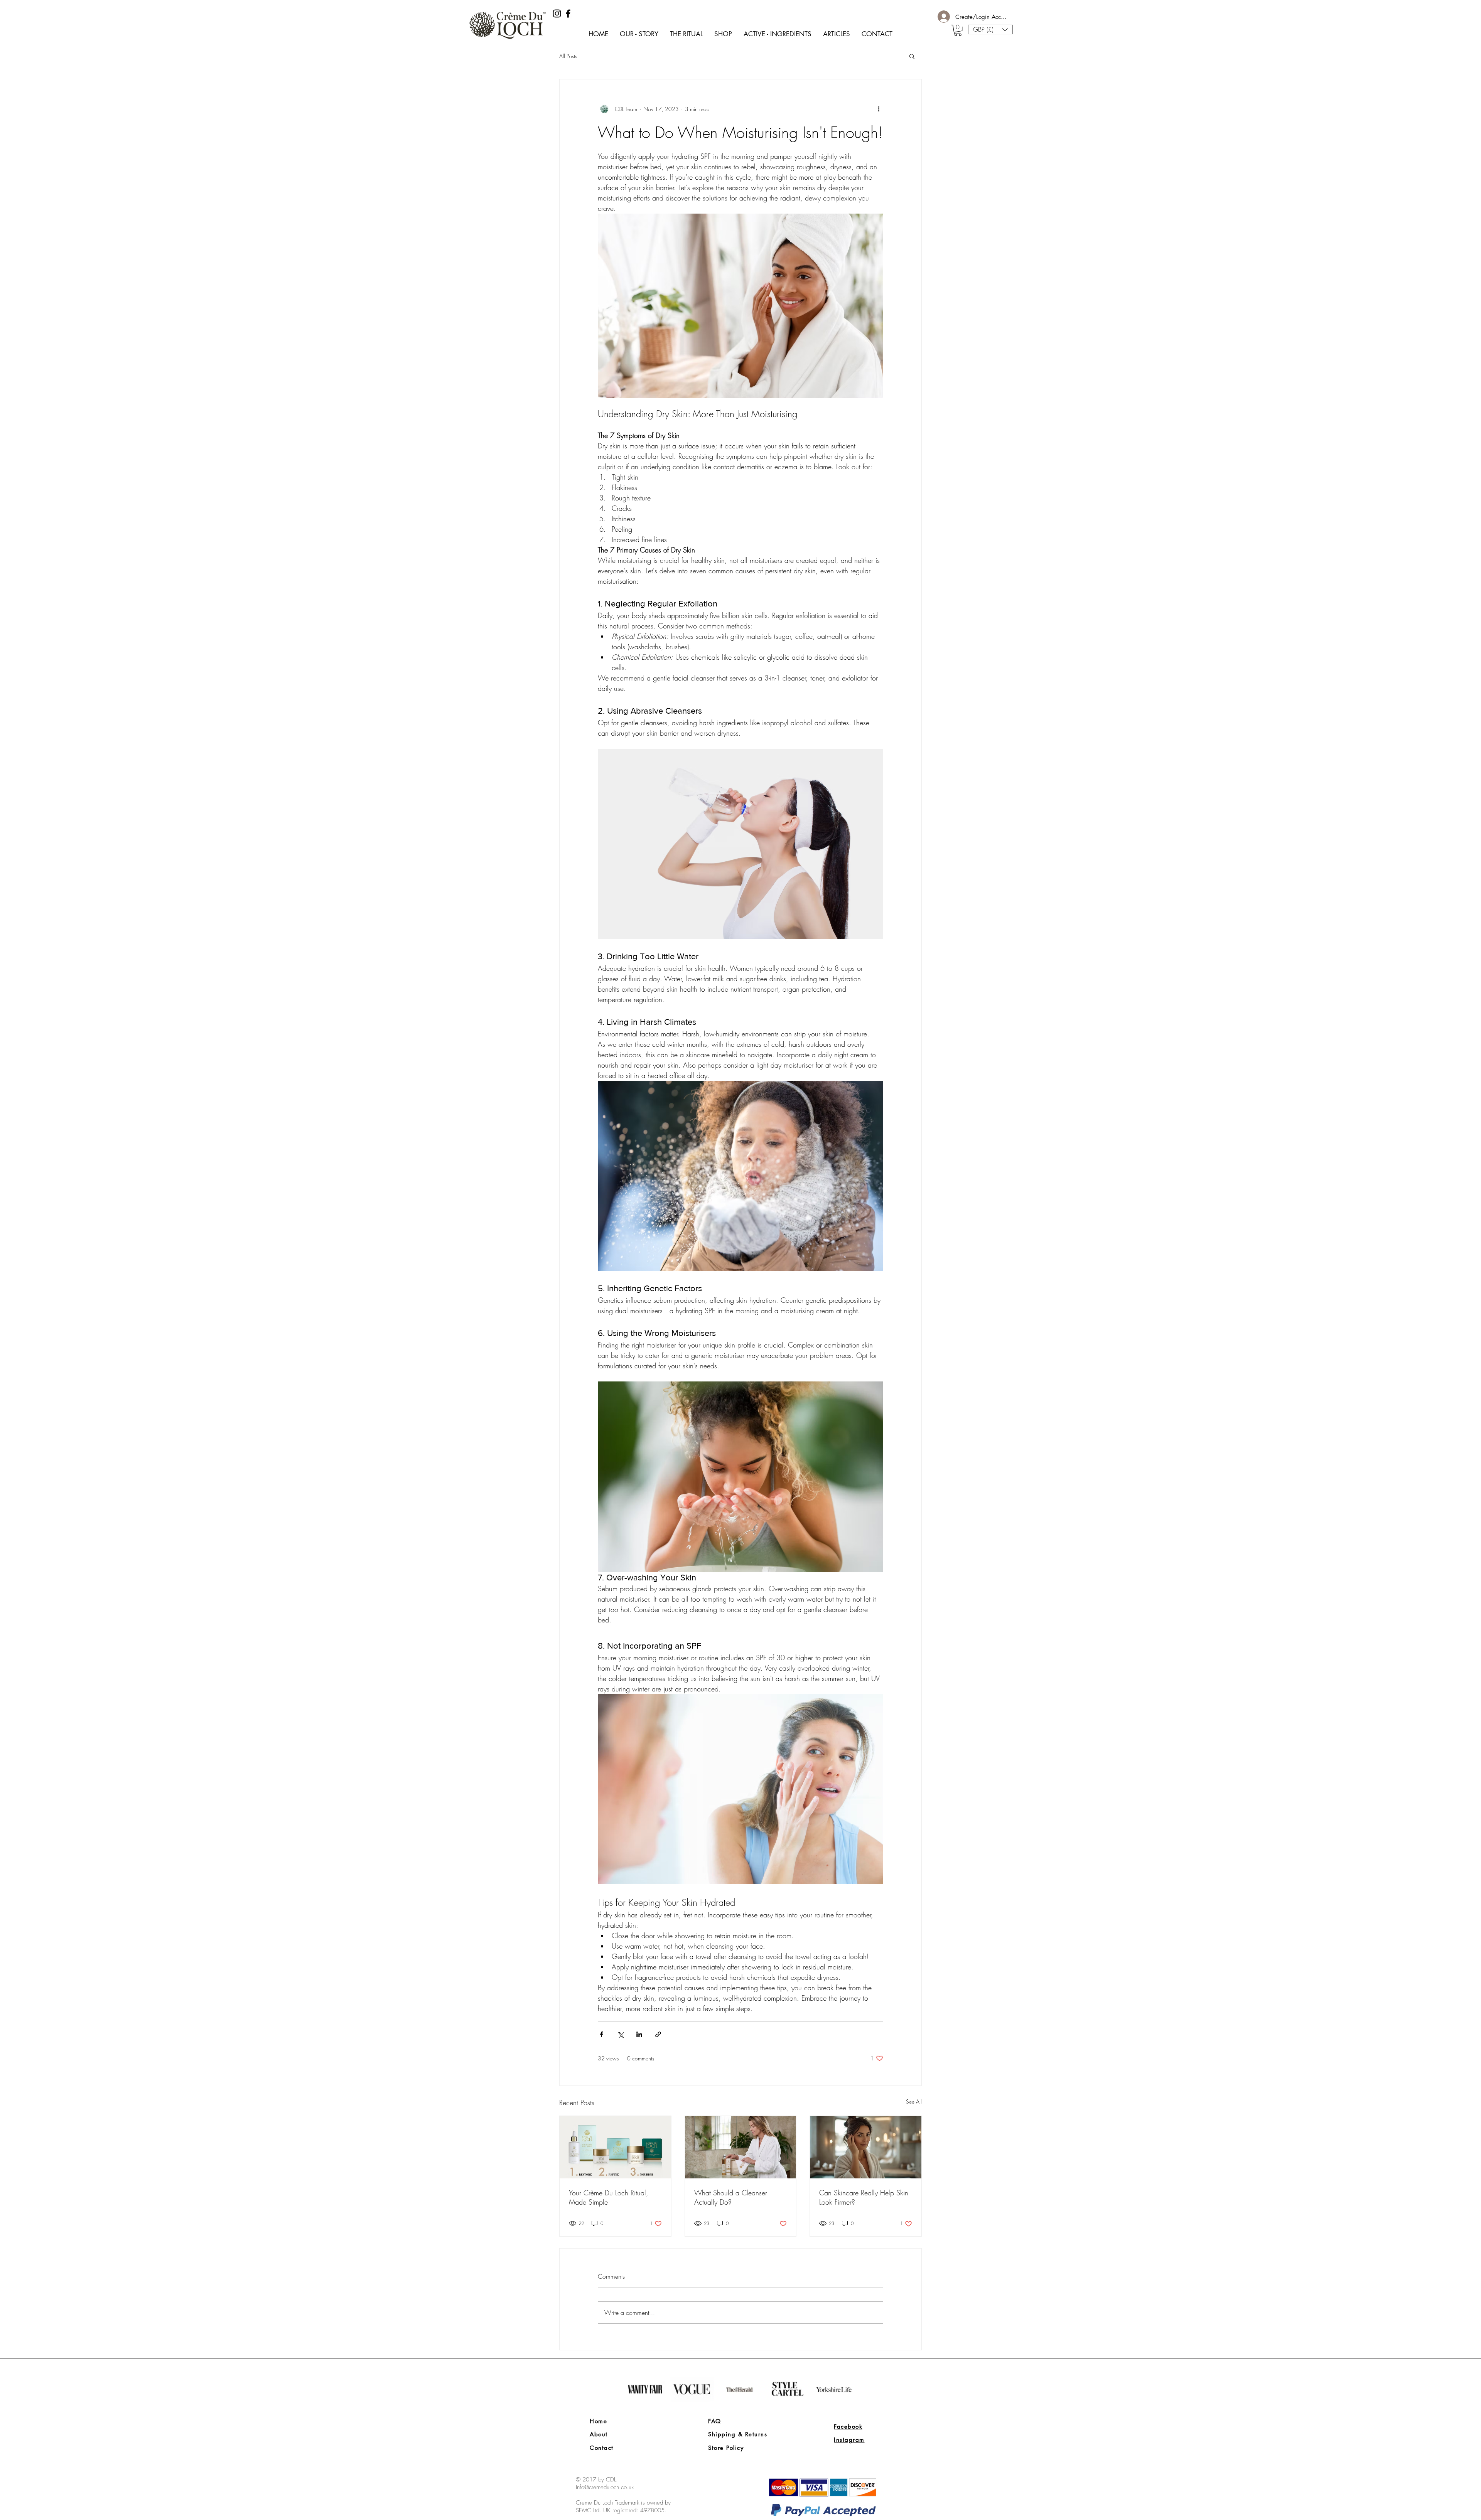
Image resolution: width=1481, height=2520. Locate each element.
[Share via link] (658, 2034)
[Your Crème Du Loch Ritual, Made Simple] (615, 2147)
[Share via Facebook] (601, 2034)
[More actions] (879, 109)
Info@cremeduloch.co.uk (605, 2487)
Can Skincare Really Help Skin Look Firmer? (864, 2197)
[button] (958, 30)
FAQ (715, 2421)
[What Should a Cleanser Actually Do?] (741, 2147)
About (599, 2434)
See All (914, 2101)
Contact (602, 2448)
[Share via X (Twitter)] (620, 2034)
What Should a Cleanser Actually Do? (731, 2197)
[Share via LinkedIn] (639, 2034)
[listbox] (990, 29)
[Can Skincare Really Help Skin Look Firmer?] (866, 2147)
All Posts (568, 56)
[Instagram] (557, 13)
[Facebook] (568, 13)
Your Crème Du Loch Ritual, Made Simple (609, 2197)
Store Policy (726, 2448)
